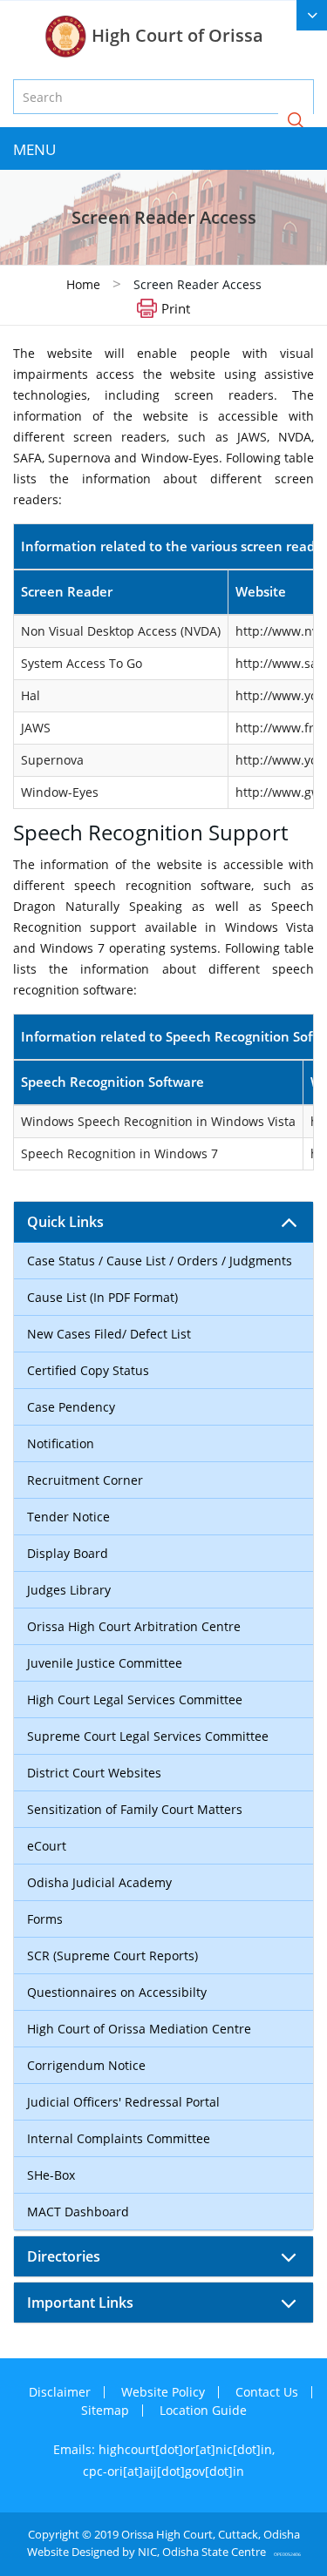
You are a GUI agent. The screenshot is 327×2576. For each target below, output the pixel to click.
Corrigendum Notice (86, 2065)
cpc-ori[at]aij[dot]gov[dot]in (163, 2471)
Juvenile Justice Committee (105, 1663)
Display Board (68, 1553)
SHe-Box (51, 2175)
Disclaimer (60, 2392)
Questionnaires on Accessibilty (117, 1992)
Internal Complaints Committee (119, 2138)
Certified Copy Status (88, 1370)
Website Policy (163, 2392)
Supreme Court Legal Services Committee (148, 1736)
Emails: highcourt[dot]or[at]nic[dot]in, (164, 2449)
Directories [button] (64, 2256)
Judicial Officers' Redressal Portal (123, 2102)
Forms (45, 1919)
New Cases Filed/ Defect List (109, 1334)
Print (176, 307)
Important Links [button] (80, 2303)
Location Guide (203, 2410)
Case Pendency (71, 1407)
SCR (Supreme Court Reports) (112, 1956)
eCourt (47, 1846)
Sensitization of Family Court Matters (135, 1809)
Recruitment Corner (85, 1480)
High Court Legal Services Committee (135, 1699)
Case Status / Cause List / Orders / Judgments (160, 1261)
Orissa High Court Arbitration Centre (134, 1626)
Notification (61, 1443)
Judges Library (69, 1590)
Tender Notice (68, 1517)
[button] (296, 121)
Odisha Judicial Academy (99, 1882)
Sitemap (105, 2410)
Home (83, 284)
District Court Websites (94, 1773)
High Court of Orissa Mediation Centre (139, 2029)
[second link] (312, 15)
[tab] (163, 1222)
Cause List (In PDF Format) (102, 1297)
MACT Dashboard (78, 2212)
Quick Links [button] (65, 1222)
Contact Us (267, 2392)
